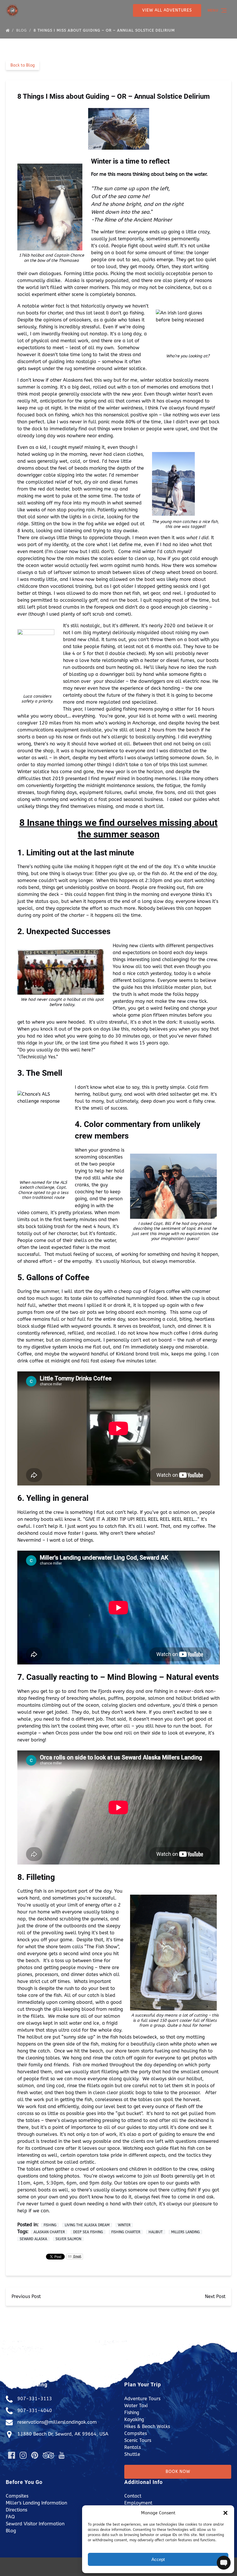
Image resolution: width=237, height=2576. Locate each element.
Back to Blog (23, 65)
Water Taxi (136, 2406)
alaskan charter (49, 2232)
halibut (156, 2232)
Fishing (50, 2225)
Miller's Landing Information (36, 2503)
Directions (16, 2510)
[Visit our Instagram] (23, 2455)
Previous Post (26, 2296)
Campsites (136, 2433)
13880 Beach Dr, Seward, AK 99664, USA (63, 2434)
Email (77, 2256)
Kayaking (134, 2419)
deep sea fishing (88, 2232)
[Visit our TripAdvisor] (48, 2455)
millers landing (185, 2232)
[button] (225, 2513)
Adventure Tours (142, 2399)
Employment (138, 2503)
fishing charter (126, 2232)
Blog (22, 30)
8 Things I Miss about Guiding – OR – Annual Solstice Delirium (105, 30)
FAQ (10, 2517)
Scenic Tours (138, 2440)
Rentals (133, 2447)
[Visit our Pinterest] (35, 2455)
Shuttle (132, 2454)
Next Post (215, 2296)
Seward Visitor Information (35, 2524)
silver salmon (68, 2239)
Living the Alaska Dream (87, 2225)
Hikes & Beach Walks (147, 2426)
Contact (133, 2496)
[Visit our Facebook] (12, 2455)
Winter (124, 2225)
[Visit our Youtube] (62, 2455)
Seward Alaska (33, 2239)
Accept (158, 2559)
